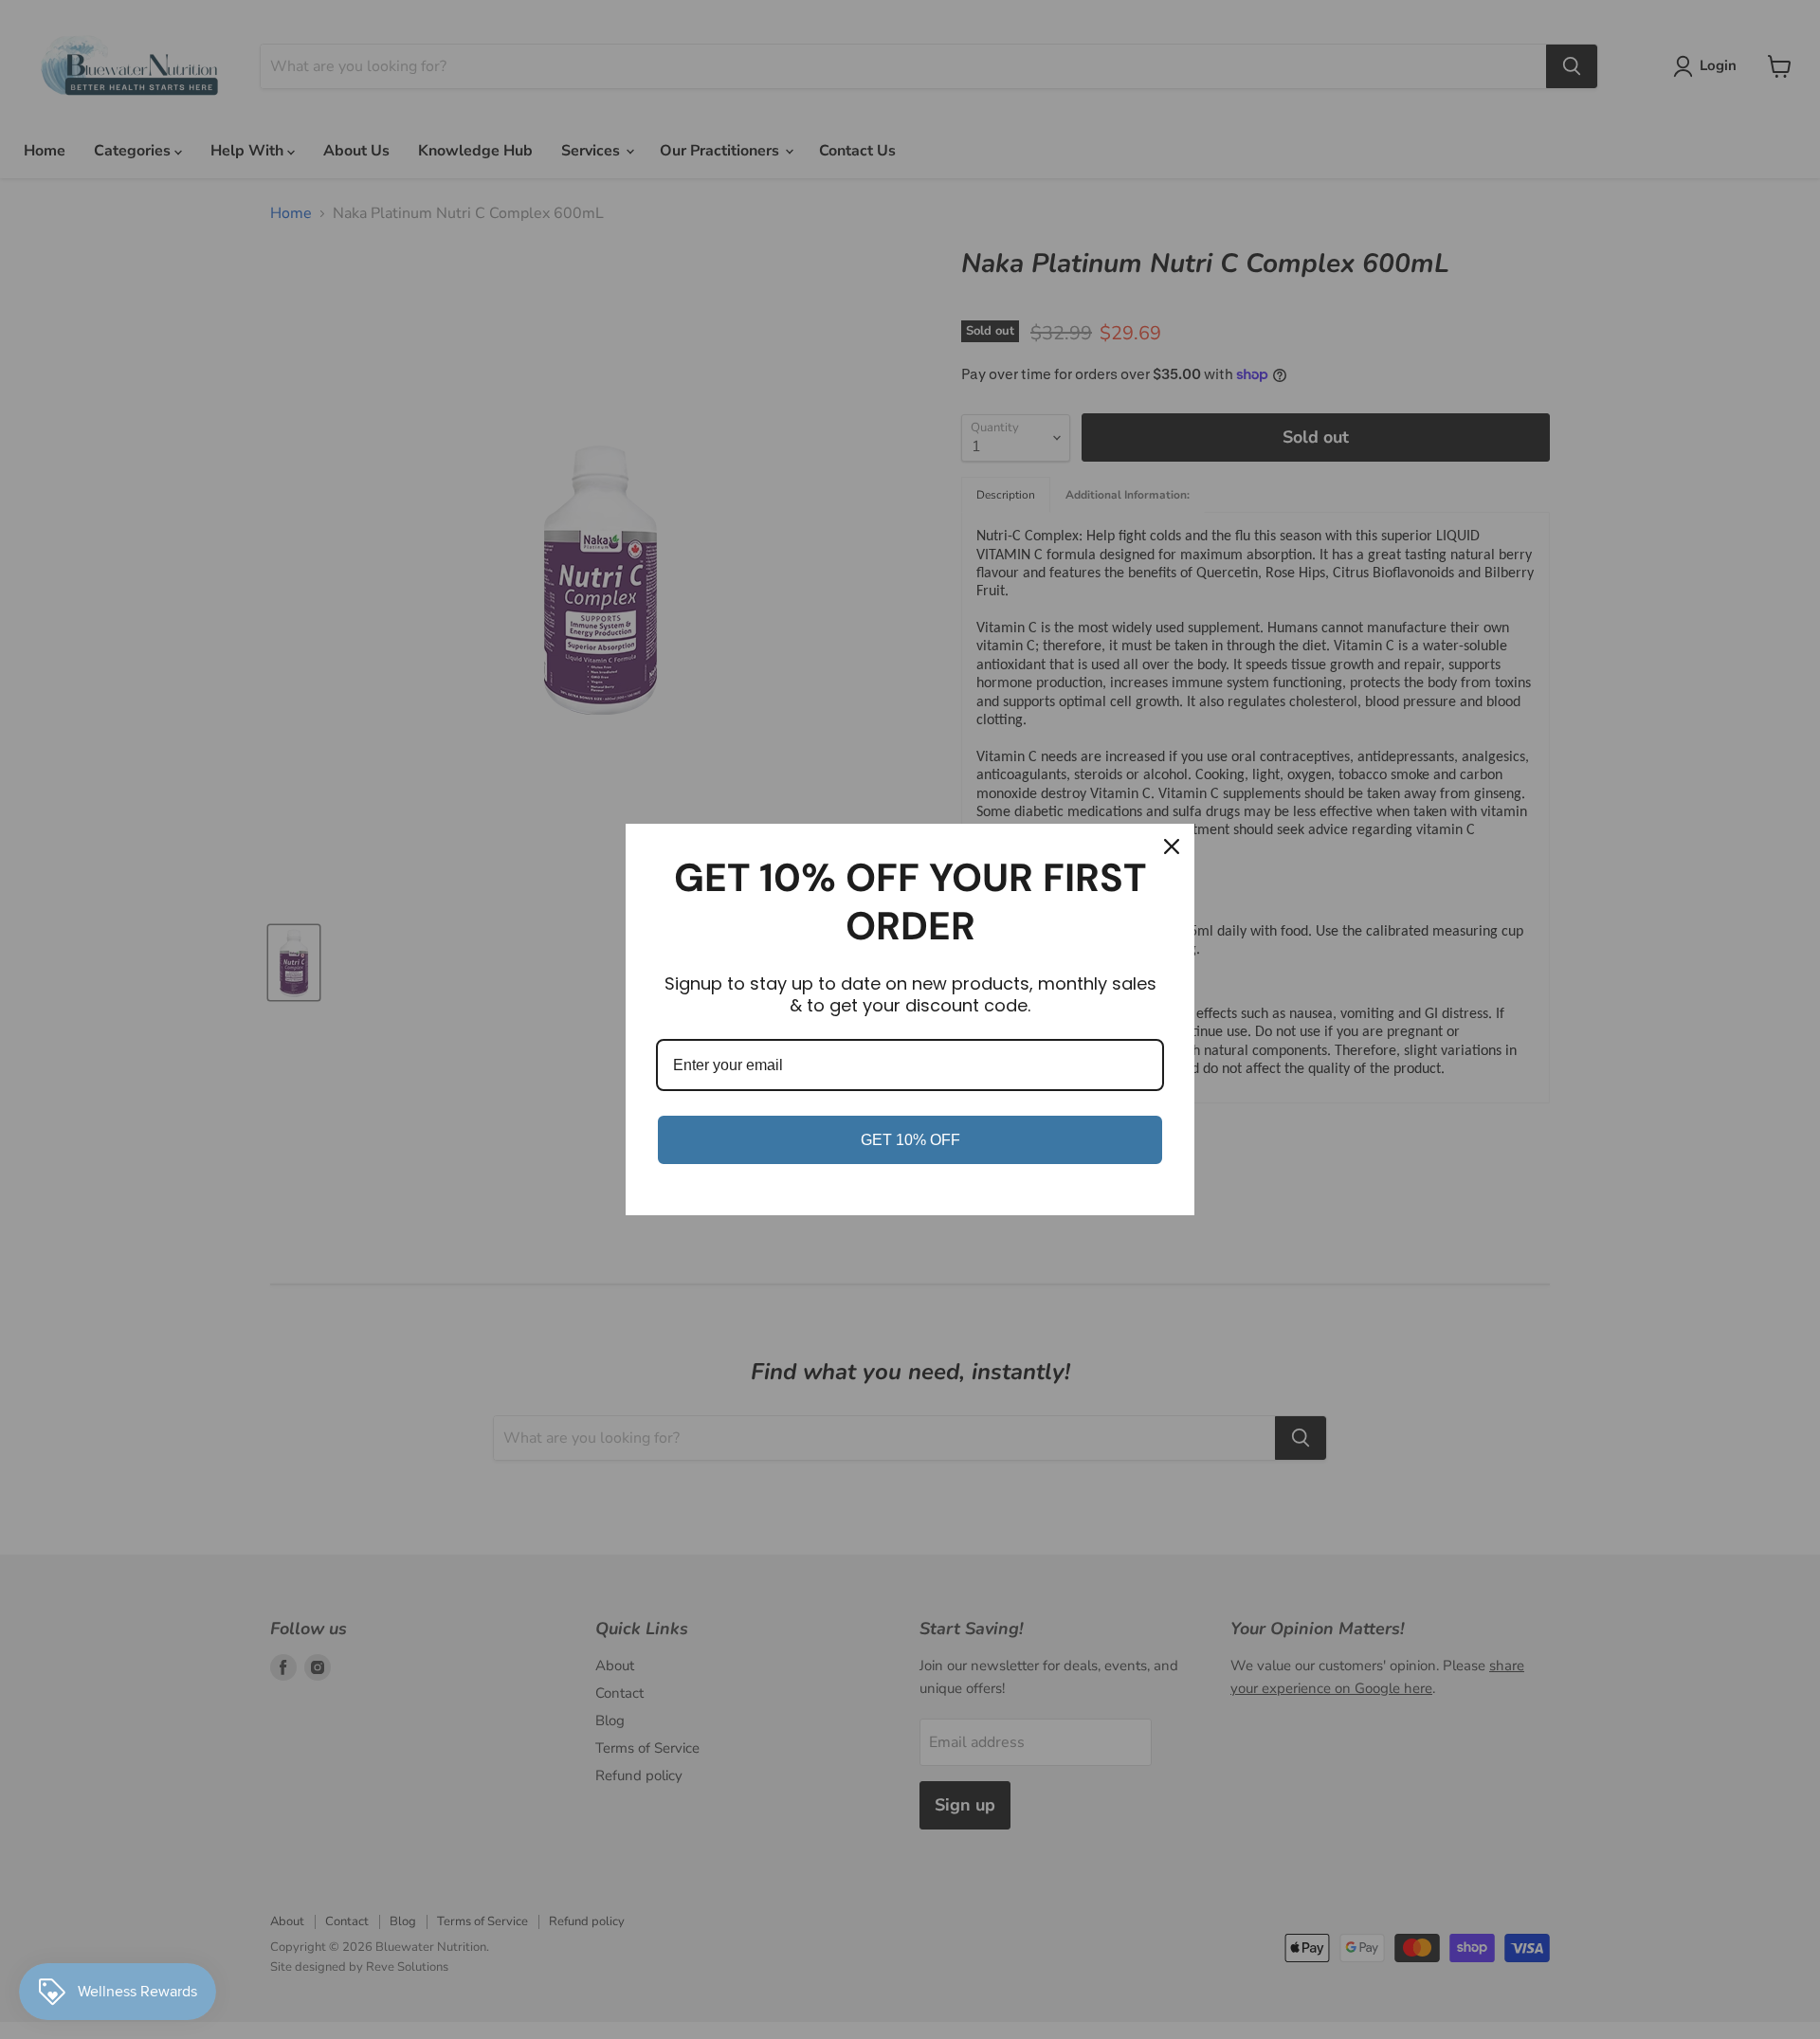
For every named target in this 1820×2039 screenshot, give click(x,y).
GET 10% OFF (910, 1140)
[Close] (1172, 847)
